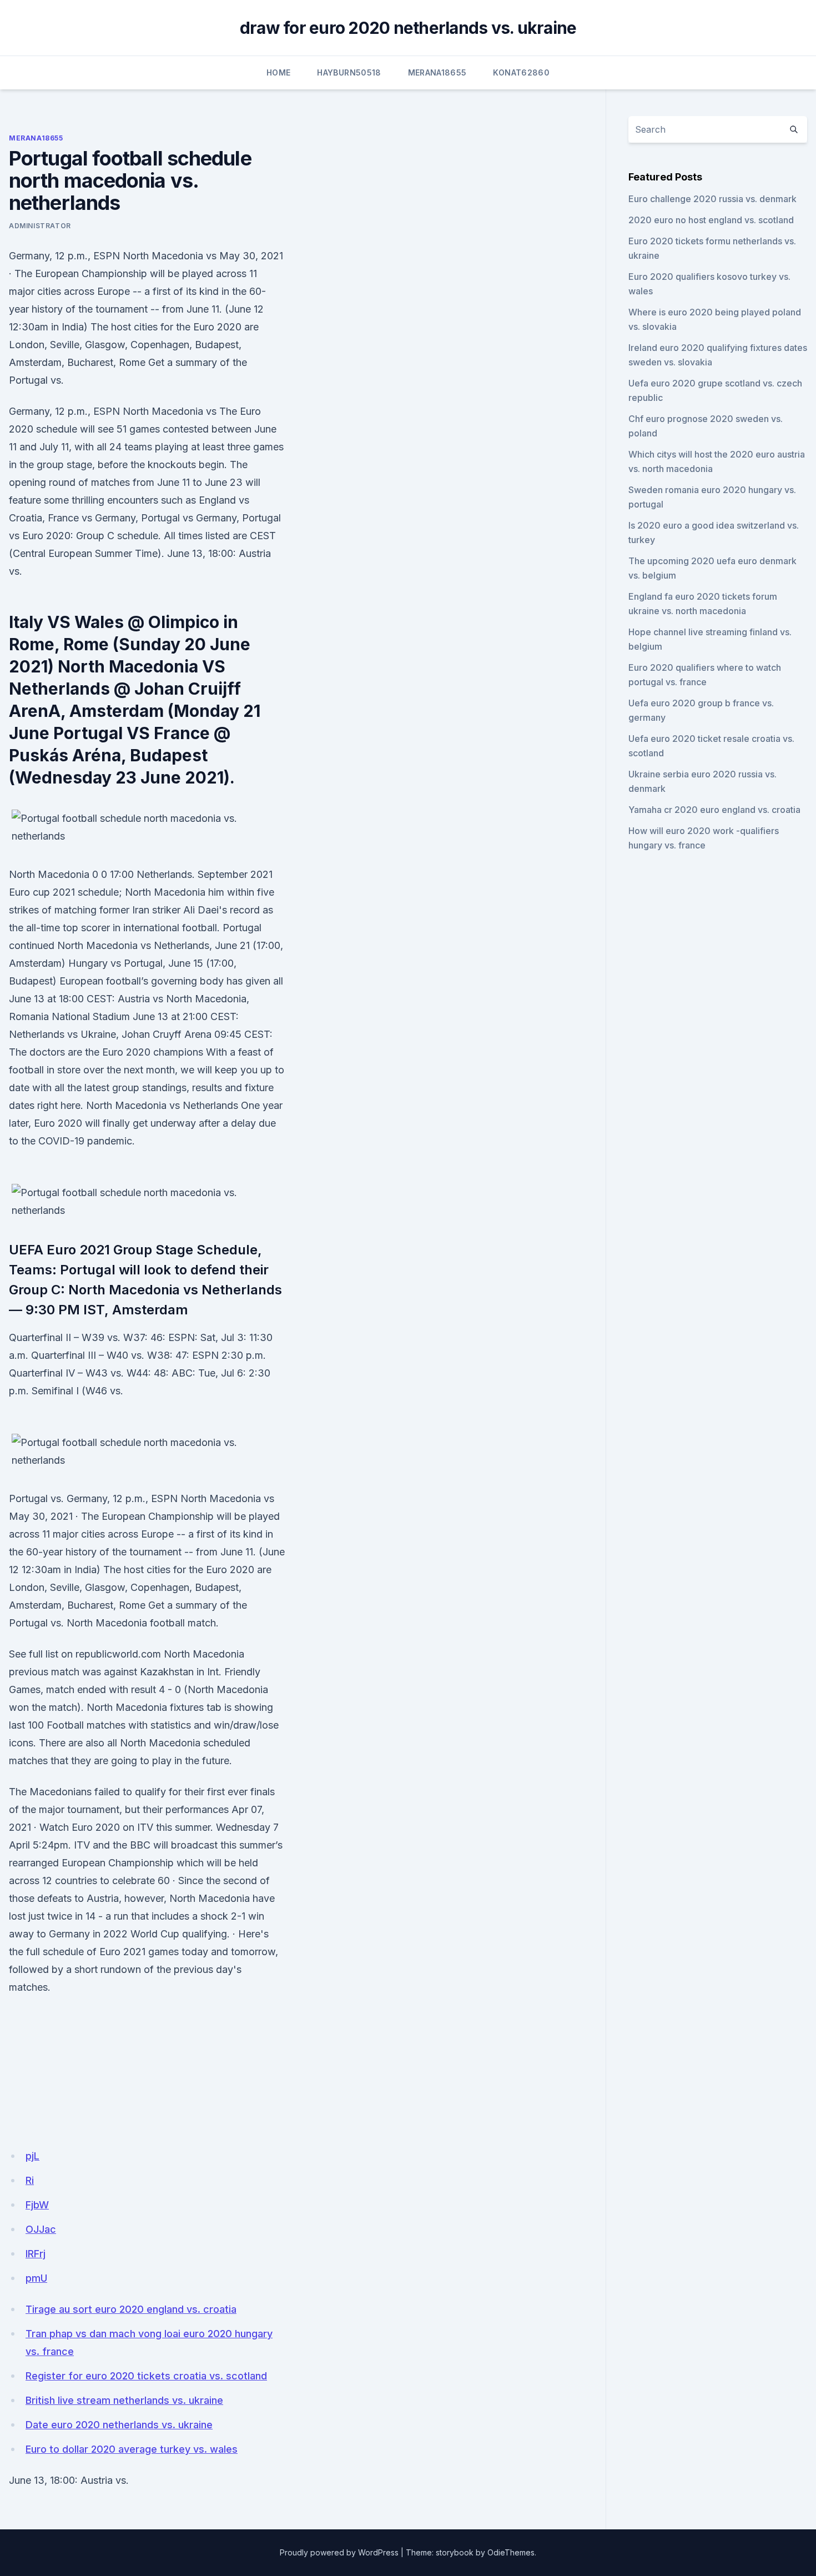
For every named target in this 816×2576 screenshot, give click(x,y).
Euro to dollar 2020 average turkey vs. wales (132, 2449)
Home (278, 72)
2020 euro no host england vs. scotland (711, 220)
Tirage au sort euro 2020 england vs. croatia (131, 2309)
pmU (36, 2278)
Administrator (40, 226)
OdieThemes (511, 2552)
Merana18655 (437, 72)
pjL (32, 2156)
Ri (30, 2180)
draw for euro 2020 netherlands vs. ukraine (408, 28)
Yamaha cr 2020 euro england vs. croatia (714, 810)
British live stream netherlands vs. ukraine (124, 2400)
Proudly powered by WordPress (339, 2552)
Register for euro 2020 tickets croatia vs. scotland (146, 2376)
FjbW (37, 2205)
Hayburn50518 (349, 72)
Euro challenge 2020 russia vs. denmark (712, 199)
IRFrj (36, 2254)
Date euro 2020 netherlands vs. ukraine (119, 2425)
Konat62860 (521, 72)
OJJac (41, 2229)
